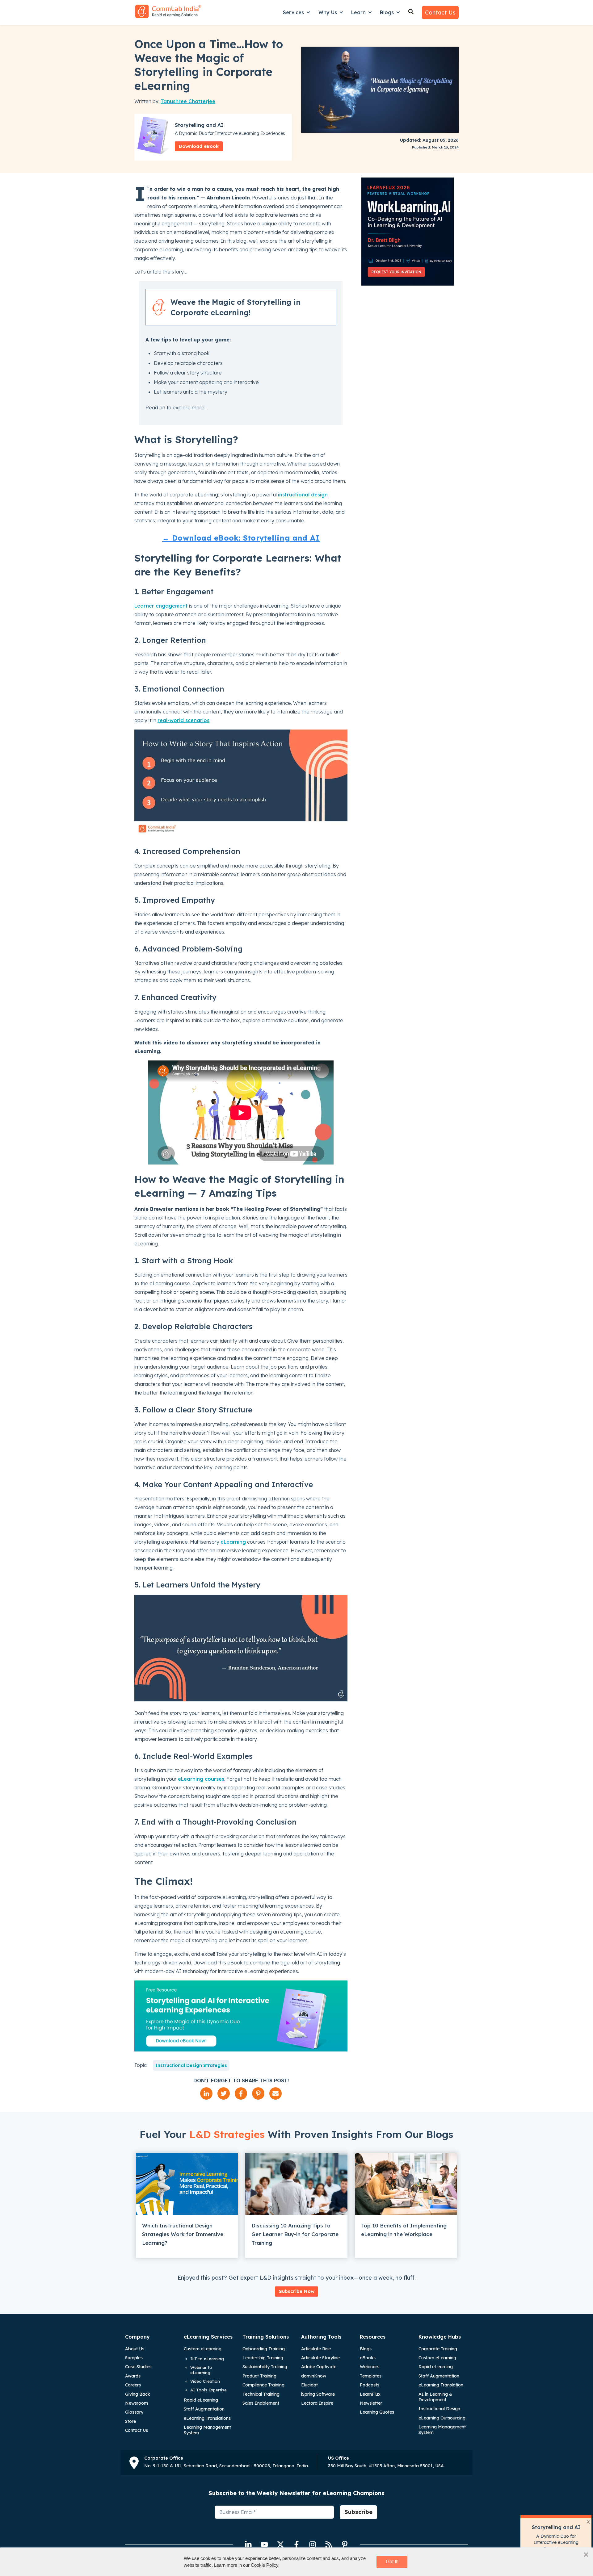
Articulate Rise (316, 2349)
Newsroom (137, 2403)
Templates (371, 2376)
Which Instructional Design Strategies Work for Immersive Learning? (183, 2234)
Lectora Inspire (317, 2403)
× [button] (586, 2554)
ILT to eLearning (207, 2359)
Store (130, 2421)
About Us (135, 2349)
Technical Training (261, 2394)
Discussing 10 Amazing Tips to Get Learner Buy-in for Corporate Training (295, 2234)
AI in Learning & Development (435, 2397)
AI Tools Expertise (208, 2390)
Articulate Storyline (320, 2358)
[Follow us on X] (280, 2545)
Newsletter (371, 2403)
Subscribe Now (297, 2291)
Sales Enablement (261, 2403)
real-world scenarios (183, 720)
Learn (358, 12)
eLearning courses (201, 1779)
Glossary (134, 2412)
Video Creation (205, 2381)
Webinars (370, 2367)
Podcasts (370, 2385)
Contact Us (440, 13)
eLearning (233, 1542)
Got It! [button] (392, 2562)
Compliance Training (263, 2385)
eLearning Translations (207, 2418)
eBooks (368, 2358)
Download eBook (199, 146)
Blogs (387, 12)
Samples (134, 2358)
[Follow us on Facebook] (296, 2545)
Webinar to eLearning (201, 2370)
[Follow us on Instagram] (313, 2545)
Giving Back (138, 2394)
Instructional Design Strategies (191, 2065)
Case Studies (138, 2367)
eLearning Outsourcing (442, 2418)
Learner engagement (161, 606)
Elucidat (309, 2385)
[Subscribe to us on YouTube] (264, 2545)
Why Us (328, 12)
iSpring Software (318, 2394)
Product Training (259, 2376)
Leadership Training (263, 2358)
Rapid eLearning (201, 2400)
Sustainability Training (265, 2367)
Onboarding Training (264, 2349)
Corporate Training (438, 2349)
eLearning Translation (441, 2385)
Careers (133, 2385)
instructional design (303, 495)
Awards (133, 2376)
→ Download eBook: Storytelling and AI (241, 538)
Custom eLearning (203, 2349)
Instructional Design (439, 2409)
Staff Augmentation (204, 2409)
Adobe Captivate (319, 2367)
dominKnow (314, 2376)
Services (293, 12)
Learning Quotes (377, 2412)
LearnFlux (370, 2394)
